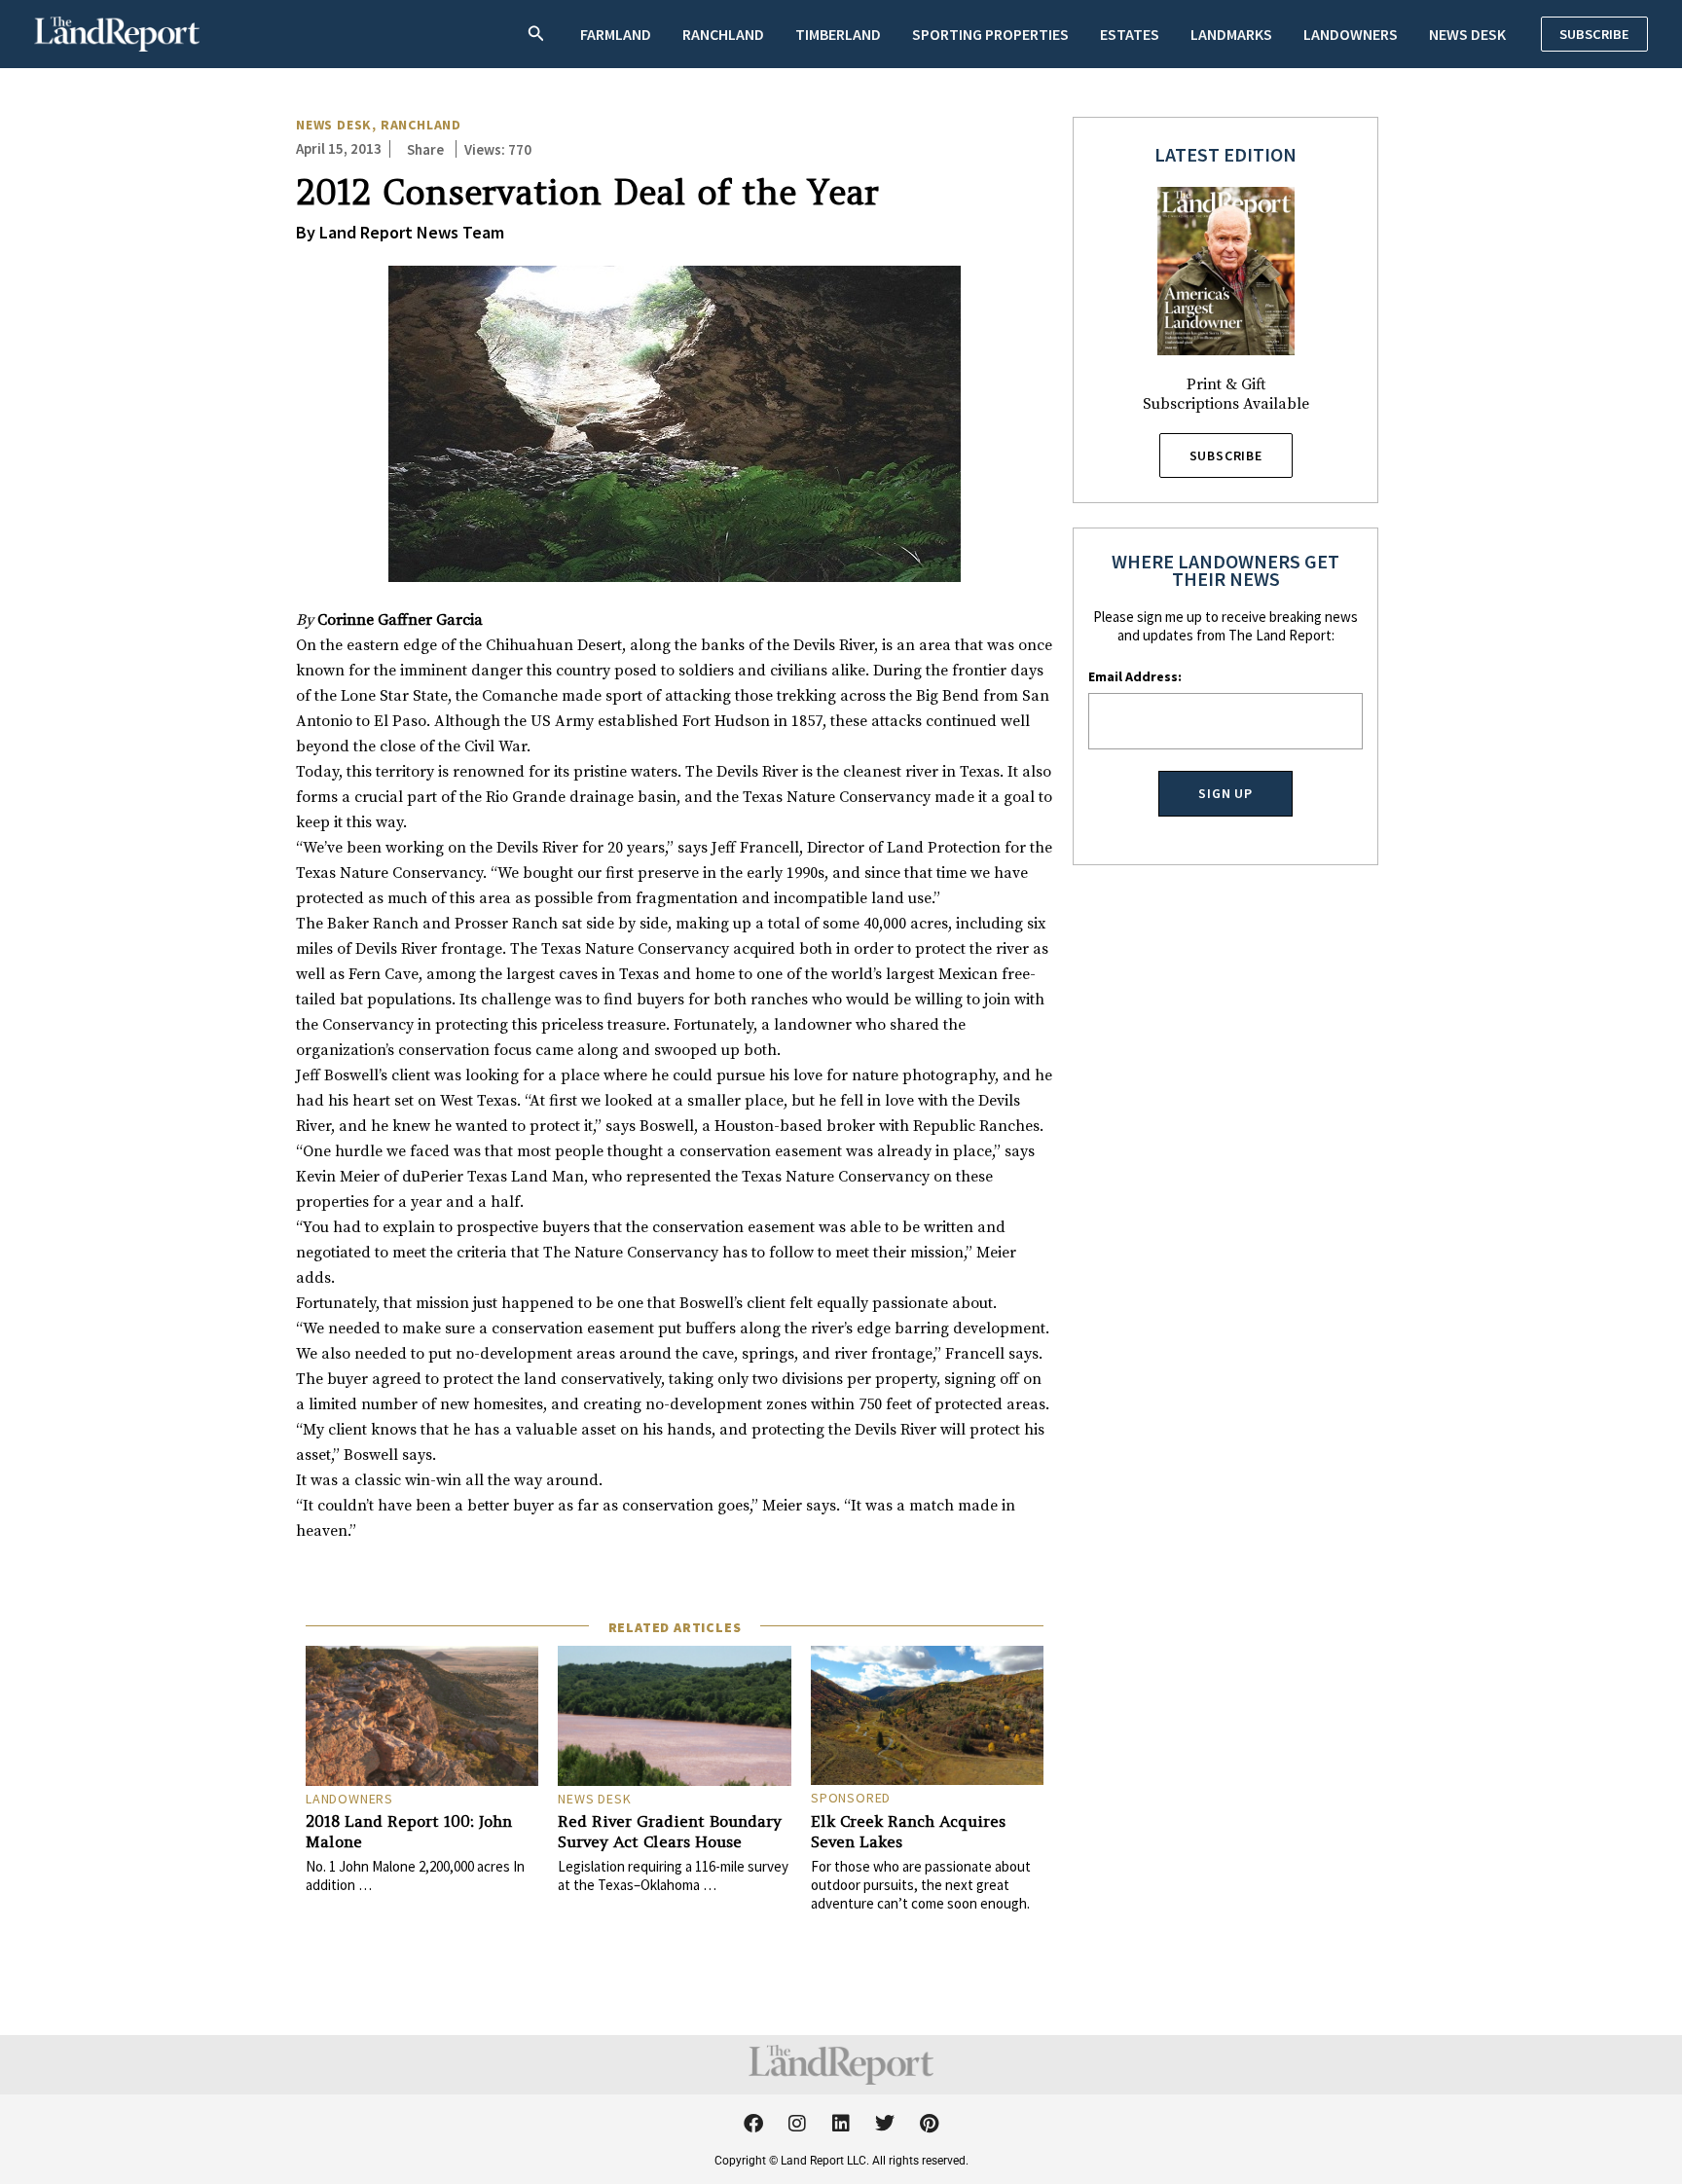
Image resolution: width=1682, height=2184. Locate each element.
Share (425, 149)
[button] (536, 35)
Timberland (838, 34)
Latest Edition (1225, 154)
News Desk (1467, 34)
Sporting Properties (990, 34)
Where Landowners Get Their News (1225, 570)
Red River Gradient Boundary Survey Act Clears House (670, 1831)
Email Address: (1135, 676)
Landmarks (1231, 34)
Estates (1130, 34)
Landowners (1351, 34)
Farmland (616, 34)
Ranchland (723, 34)
